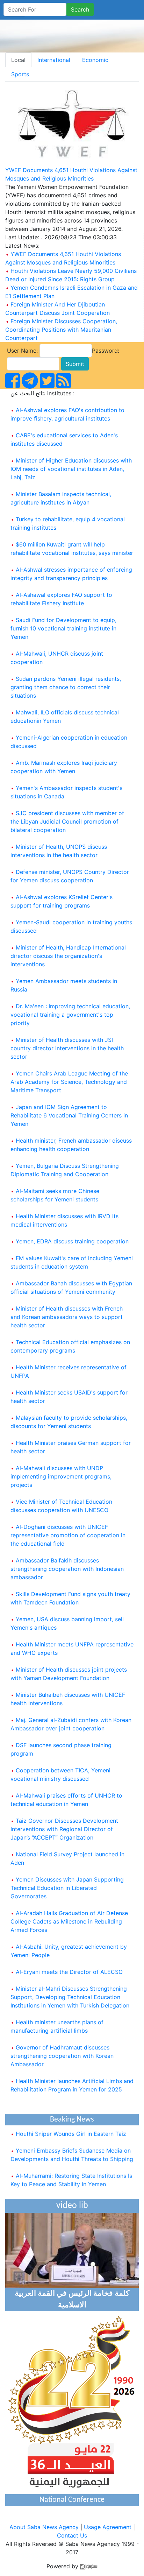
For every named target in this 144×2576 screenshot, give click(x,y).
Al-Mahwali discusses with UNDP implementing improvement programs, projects (61, 1476)
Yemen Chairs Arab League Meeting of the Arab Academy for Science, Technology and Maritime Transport (69, 1082)
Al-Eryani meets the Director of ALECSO (69, 1972)
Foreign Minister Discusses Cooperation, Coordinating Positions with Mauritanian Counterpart (61, 330)
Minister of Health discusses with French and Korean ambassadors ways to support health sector (67, 1317)
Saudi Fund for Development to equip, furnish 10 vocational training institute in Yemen (63, 628)
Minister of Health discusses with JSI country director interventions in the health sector (67, 1048)
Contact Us (72, 2535)
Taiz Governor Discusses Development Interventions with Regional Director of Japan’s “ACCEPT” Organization (64, 1829)
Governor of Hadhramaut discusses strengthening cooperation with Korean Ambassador (62, 2056)
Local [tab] (18, 60)
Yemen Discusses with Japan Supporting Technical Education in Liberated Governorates (67, 1888)
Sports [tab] (20, 74)
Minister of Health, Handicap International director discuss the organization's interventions (68, 956)
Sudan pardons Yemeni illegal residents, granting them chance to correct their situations (66, 687)
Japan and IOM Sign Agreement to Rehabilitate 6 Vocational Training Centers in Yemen (69, 1115)
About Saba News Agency (45, 2527)
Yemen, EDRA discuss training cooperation (72, 1241)
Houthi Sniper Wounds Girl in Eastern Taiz (70, 2129)
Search (80, 9)
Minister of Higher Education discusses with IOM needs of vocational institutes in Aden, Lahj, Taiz (71, 469)
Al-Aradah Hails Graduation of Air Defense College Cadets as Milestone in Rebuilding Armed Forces (69, 1921)
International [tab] (54, 60)
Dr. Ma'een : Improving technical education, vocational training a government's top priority (70, 1015)
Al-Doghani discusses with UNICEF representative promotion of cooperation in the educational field (68, 1535)
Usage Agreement (108, 2527)
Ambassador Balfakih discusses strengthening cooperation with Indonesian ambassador (67, 1569)
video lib (72, 2206)
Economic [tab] (95, 60)
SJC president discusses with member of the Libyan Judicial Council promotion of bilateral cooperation (67, 821)
